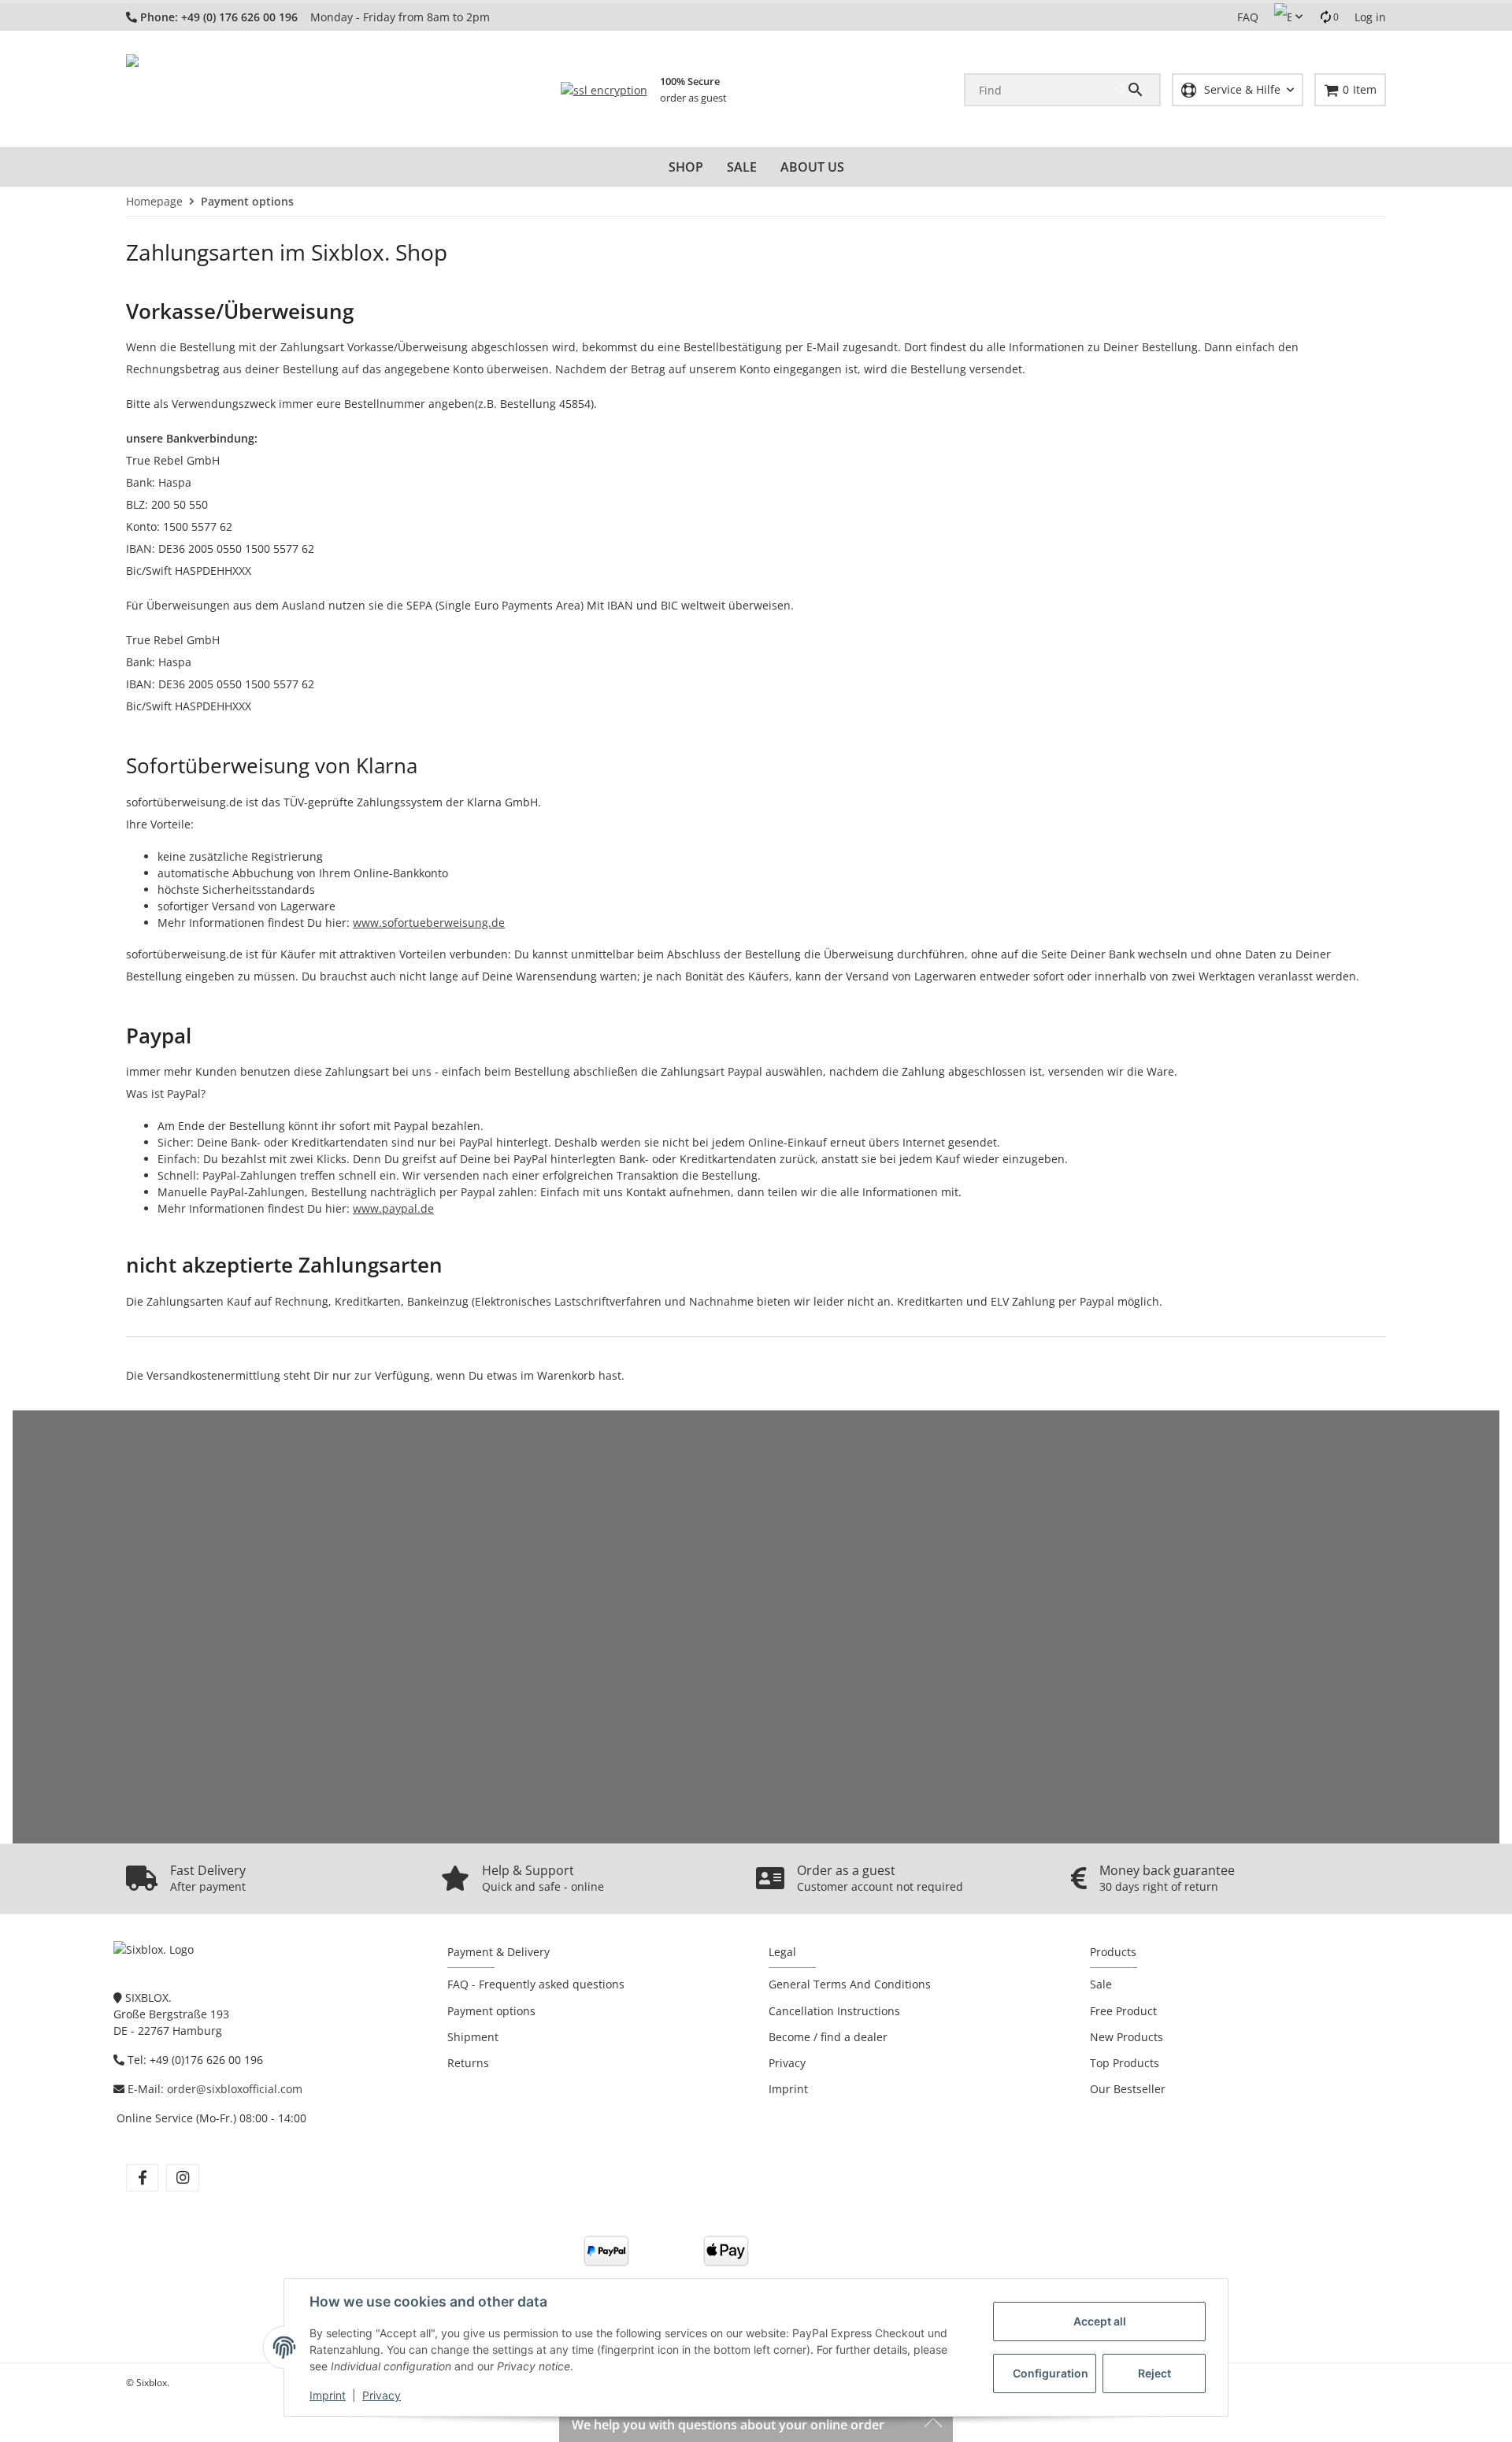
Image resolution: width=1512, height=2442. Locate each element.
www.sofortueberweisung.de (429, 923)
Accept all (1100, 2321)
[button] (1288, 17)
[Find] (1137, 90)
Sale (1101, 1984)
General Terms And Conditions (850, 1984)
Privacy (382, 2395)
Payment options (491, 2011)
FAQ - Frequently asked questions (536, 1984)
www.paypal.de (393, 1208)
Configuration (1051, 2373)
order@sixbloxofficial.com (235, 2089)
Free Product (1123, 2011)
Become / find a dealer (828, 2037)
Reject (1154, 2373)
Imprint (328, 2395)
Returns (468, 2063)
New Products (1127, 2037)
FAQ (1248, 17)
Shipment (473, 2037)
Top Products (1125, 2063)
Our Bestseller (1128, 2089)
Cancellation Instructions (834, 2011)
